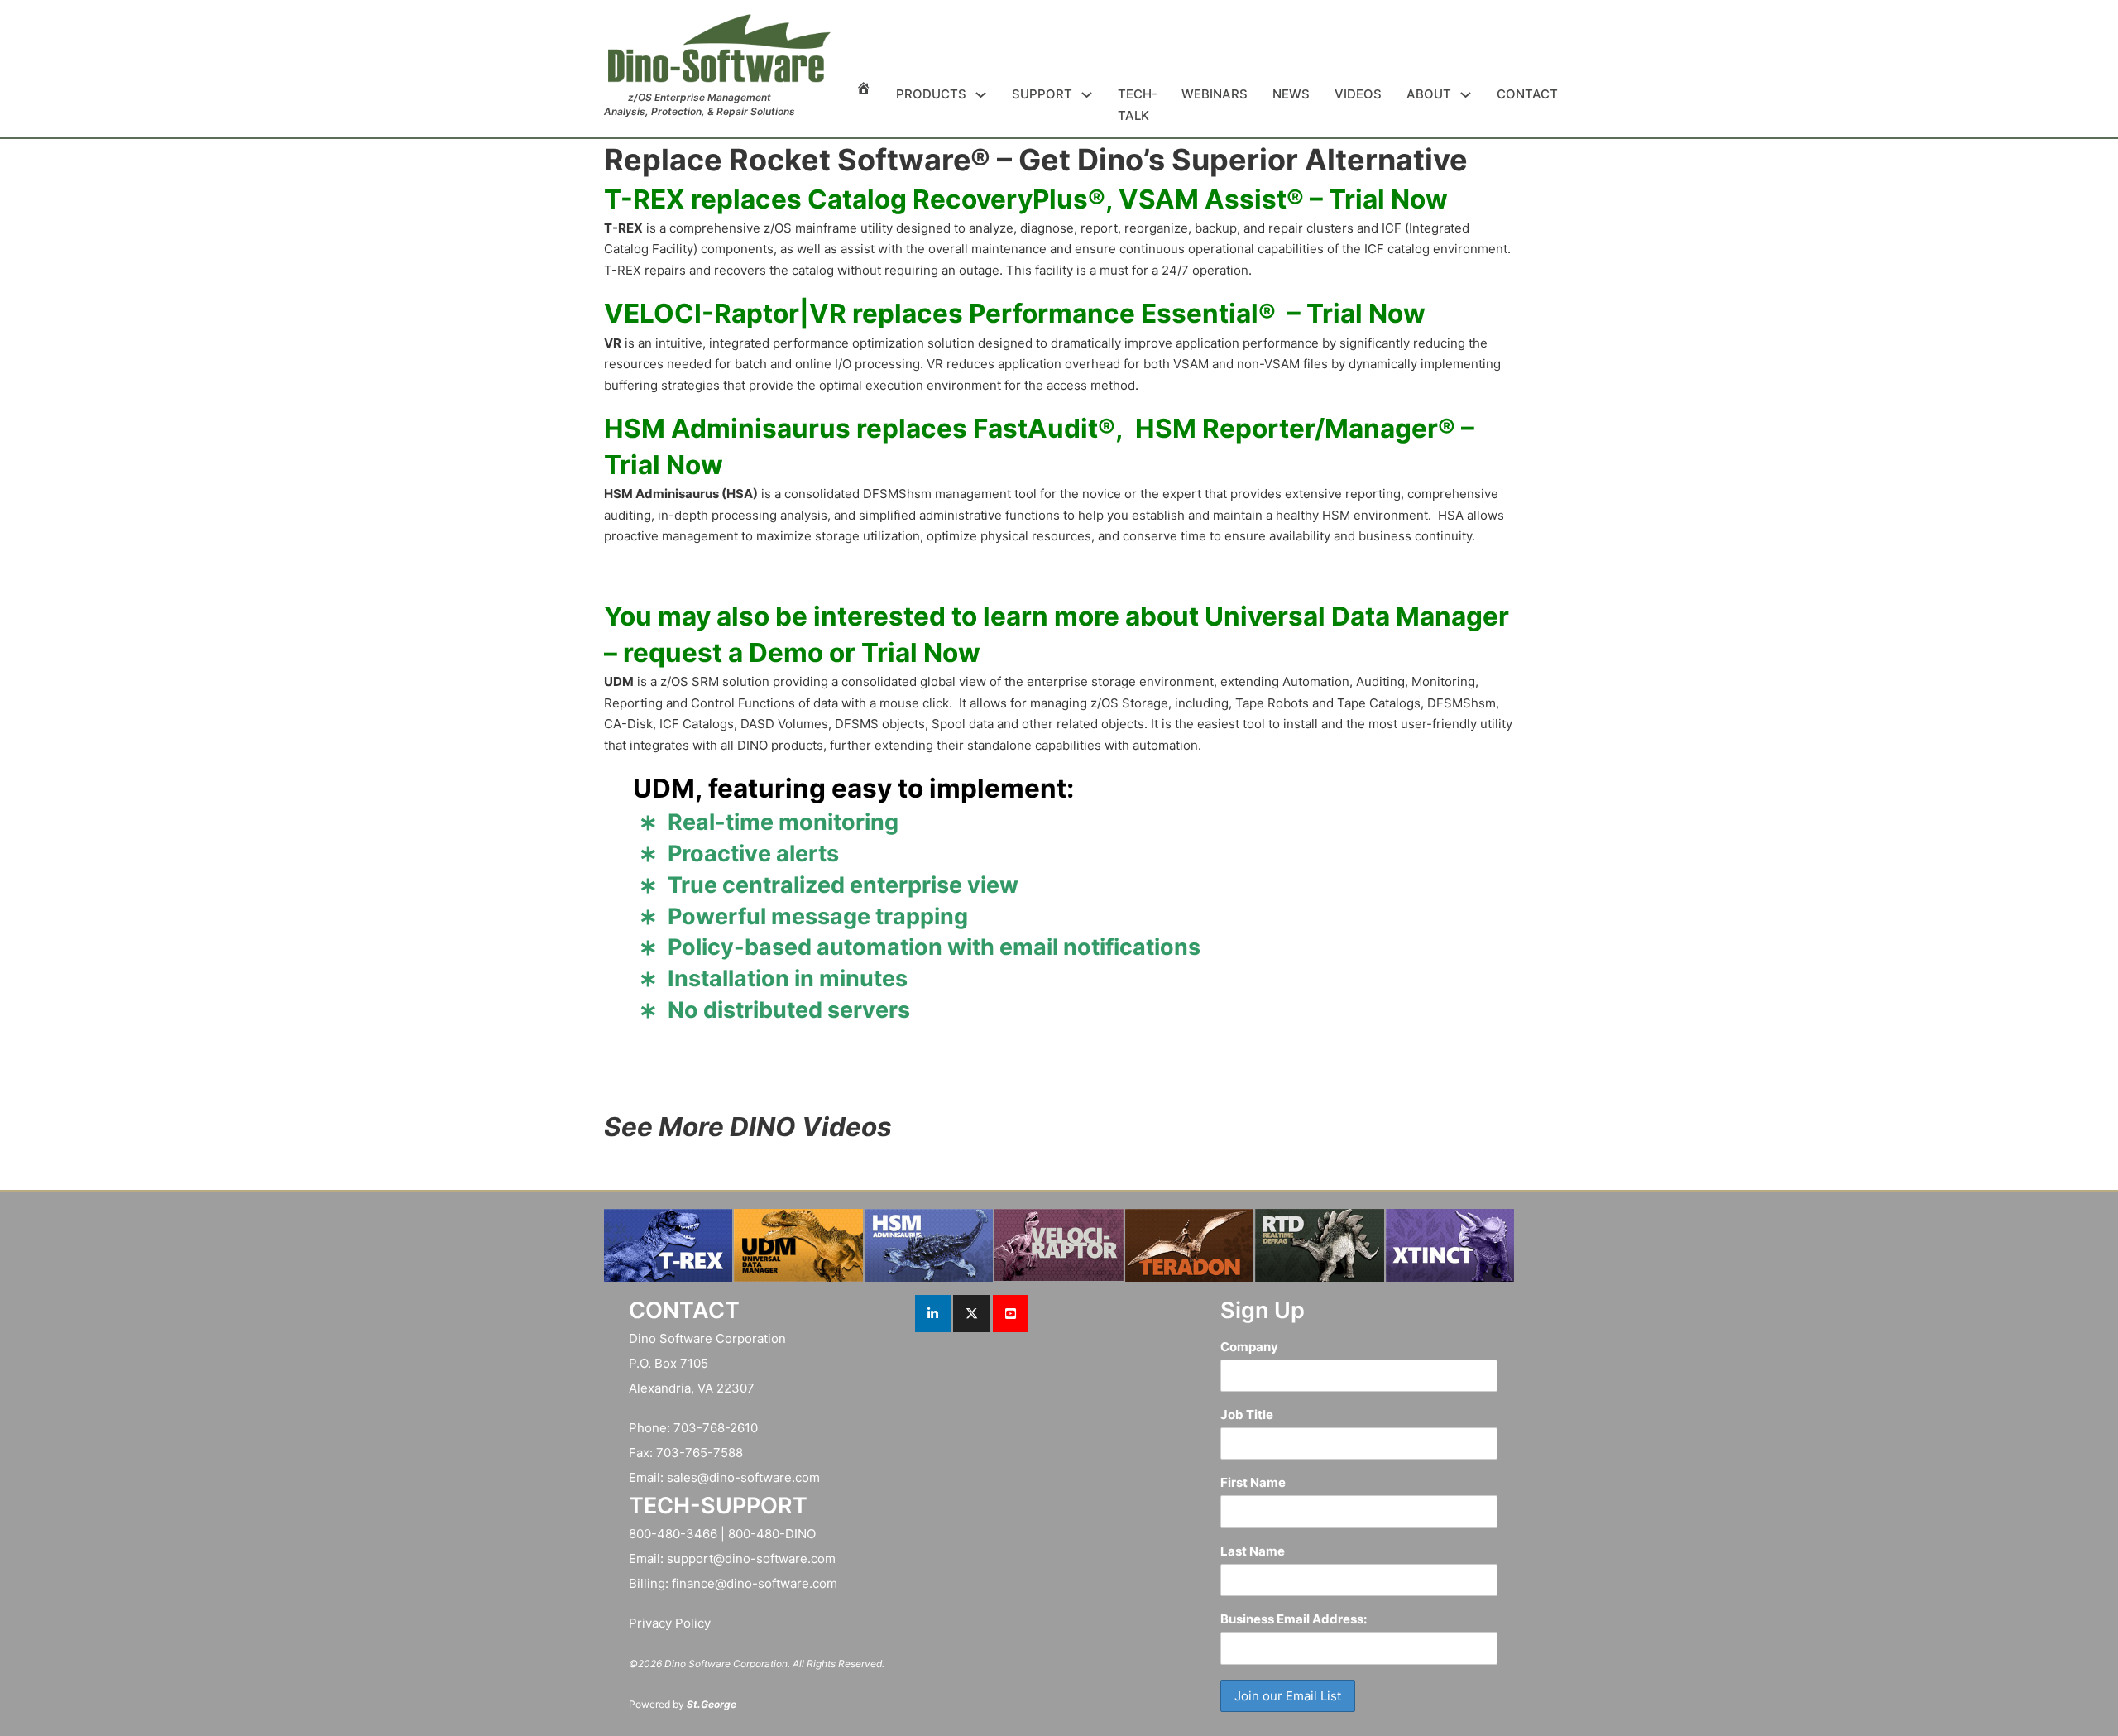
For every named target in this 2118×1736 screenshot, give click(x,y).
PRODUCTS (931, 94)
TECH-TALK (1137, 105)
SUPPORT (1042, 94)
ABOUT (1429, 94)
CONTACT (1527, 94)
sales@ (688, 1477)
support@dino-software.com (751, 1559)
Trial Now (1388, 199)
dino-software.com (764, 1477)
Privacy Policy (670, 1623)
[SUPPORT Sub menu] (1087, 95)
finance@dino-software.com (755, 1583)
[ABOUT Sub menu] (1466, 95)
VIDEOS (1358, 94)
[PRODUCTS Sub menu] (981, 95)
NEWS (1291, 94)
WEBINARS (1215, 94)
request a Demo (723, 652)
